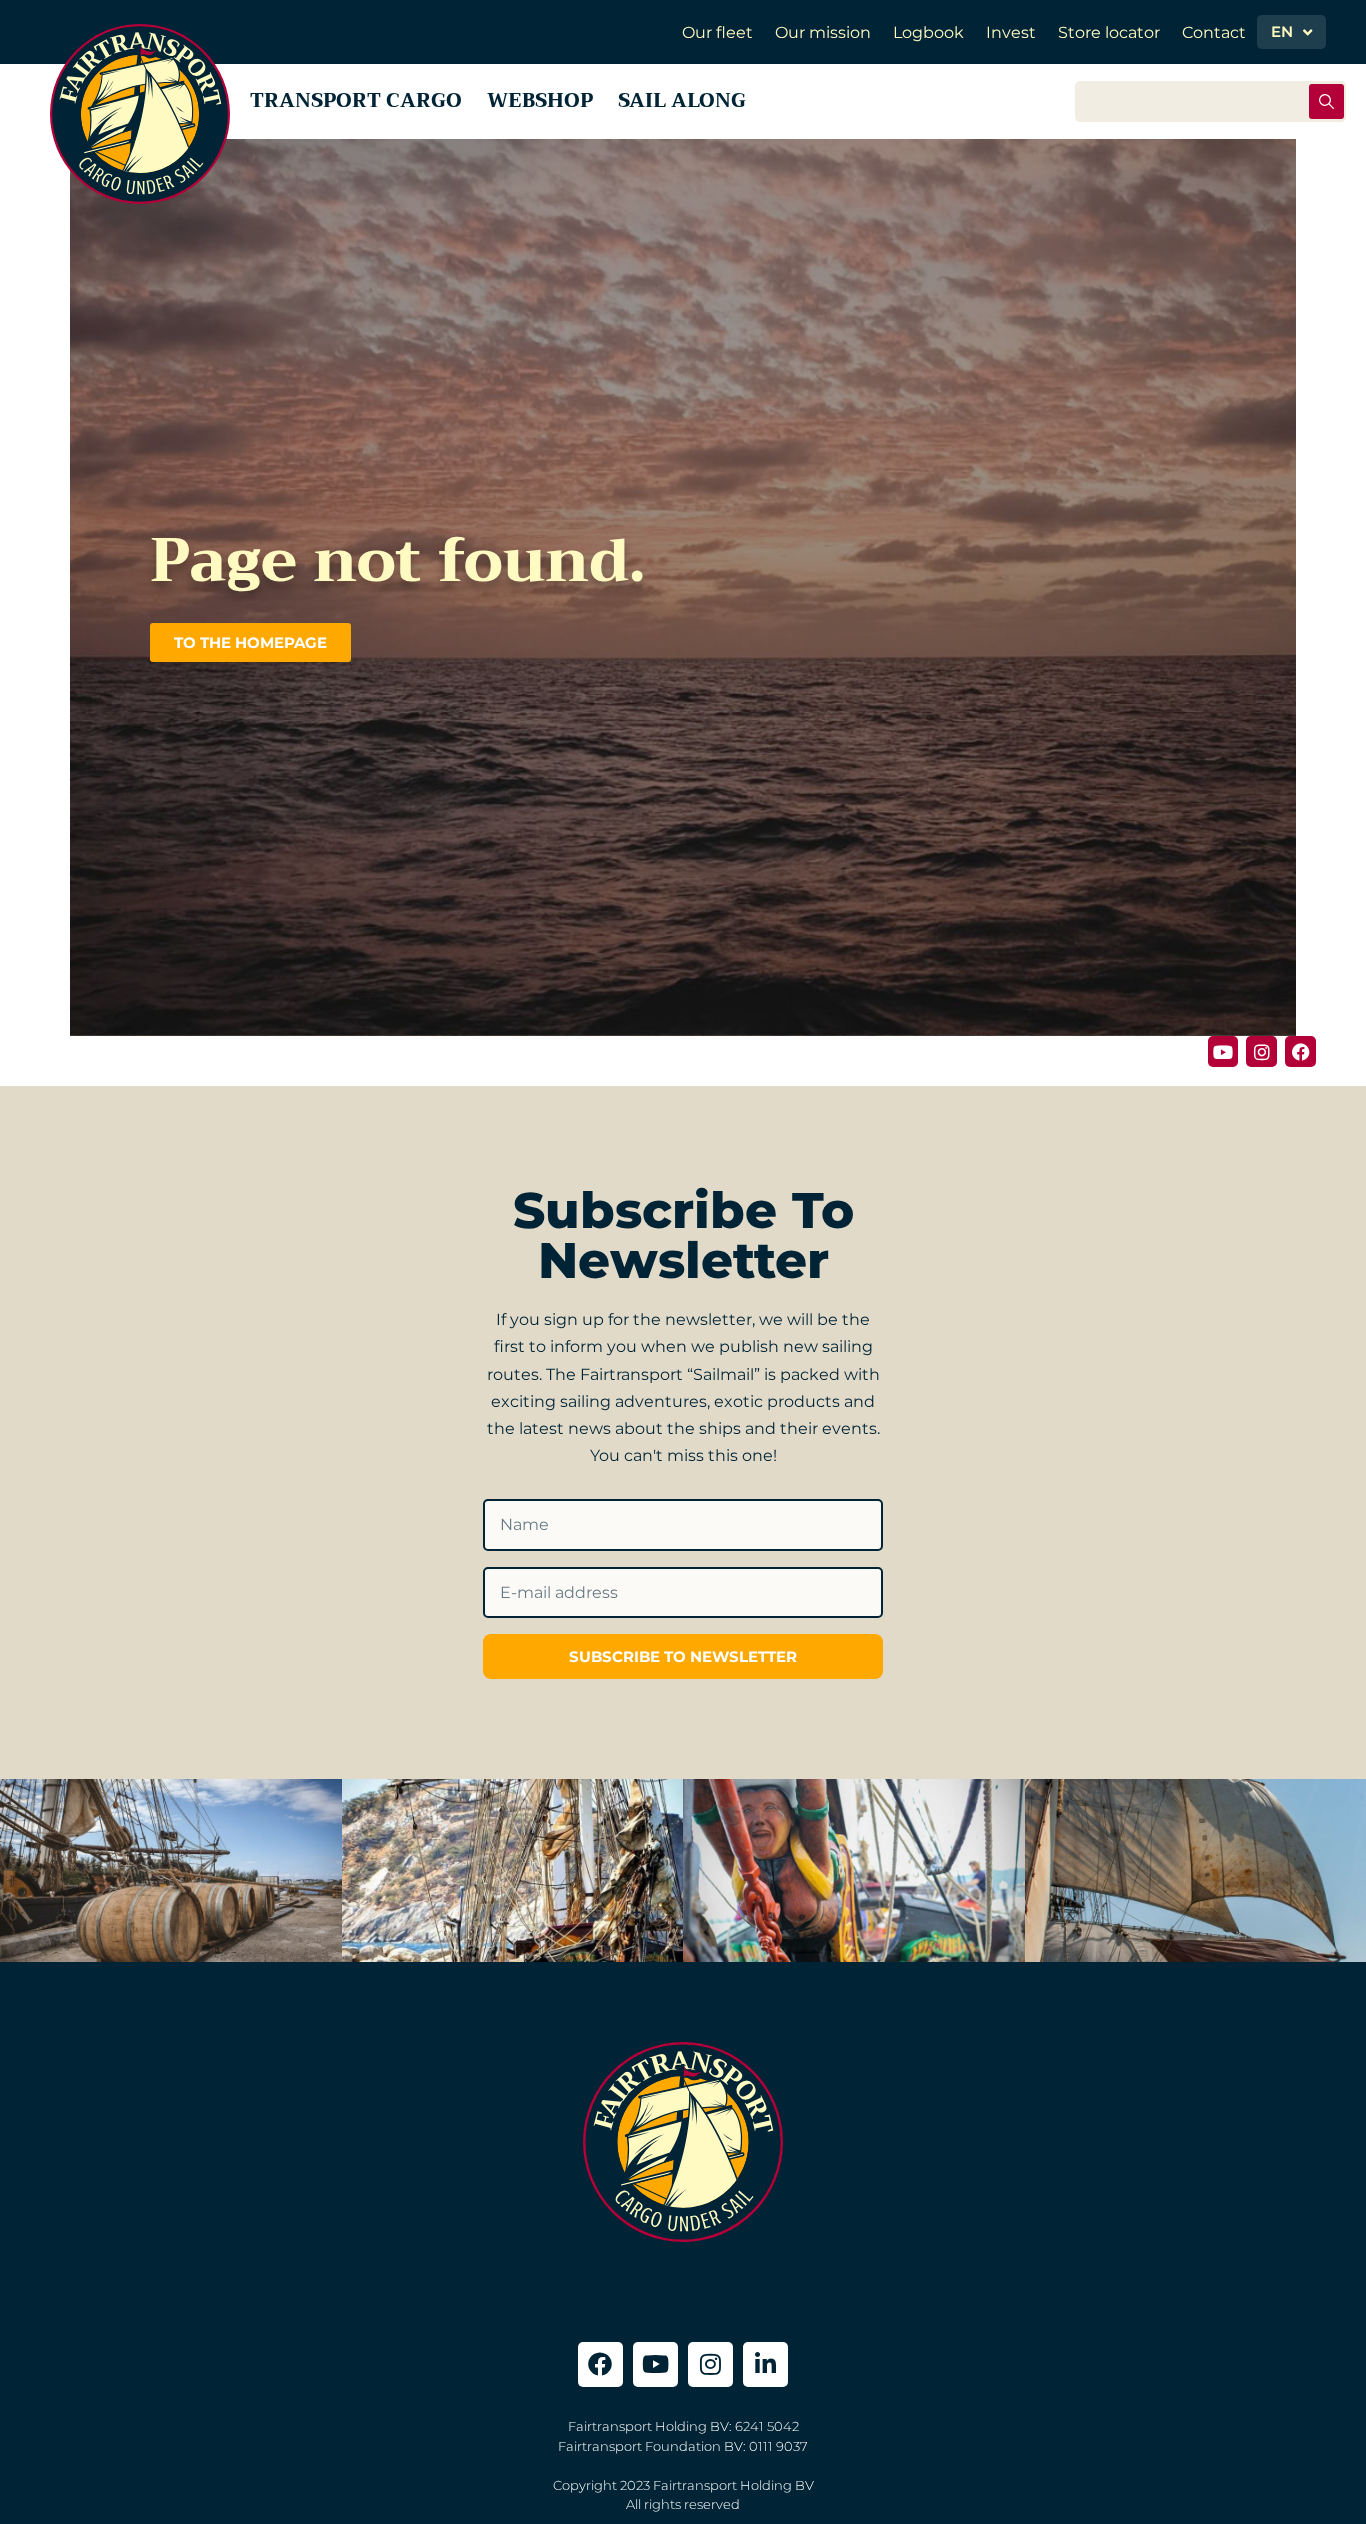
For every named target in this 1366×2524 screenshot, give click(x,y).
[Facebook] (1300, 1051)
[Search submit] (1326, 101)
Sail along (682, 100)
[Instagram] (1261, 1051)
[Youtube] (1223, 1051)
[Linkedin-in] (765, 2364)
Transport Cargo (356, 100)
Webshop (540, 100)
